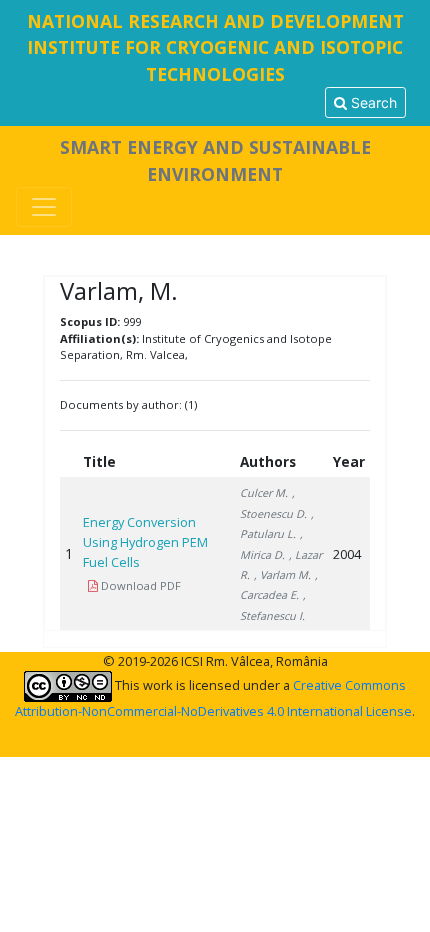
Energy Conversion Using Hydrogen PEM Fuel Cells (145, 542)
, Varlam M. (282, 574)
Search (372, 102)
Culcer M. (264, 492)
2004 (347, 554)
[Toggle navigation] (44, 207)
